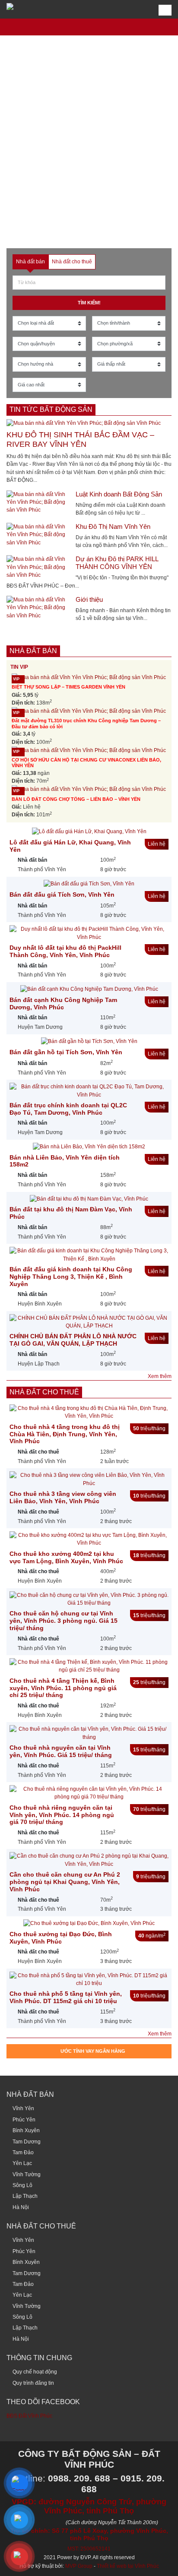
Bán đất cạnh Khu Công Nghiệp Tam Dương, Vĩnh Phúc (63, 1004)
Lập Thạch (25, 2196)
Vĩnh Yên (23, 2108)
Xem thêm (160, 1376)
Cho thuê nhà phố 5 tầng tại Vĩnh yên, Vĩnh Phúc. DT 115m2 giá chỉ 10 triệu (66, 1997)
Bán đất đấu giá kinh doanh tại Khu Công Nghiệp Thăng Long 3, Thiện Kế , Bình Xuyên (71, 1277)
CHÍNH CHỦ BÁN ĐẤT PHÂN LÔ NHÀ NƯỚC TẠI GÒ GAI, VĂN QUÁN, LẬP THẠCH (73, 1340)
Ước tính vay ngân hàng (93, 2051)
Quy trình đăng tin (33, 2383)
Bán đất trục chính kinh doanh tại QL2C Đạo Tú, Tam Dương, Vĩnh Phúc (68, 1109)
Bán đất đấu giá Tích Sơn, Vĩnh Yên (62, 894)
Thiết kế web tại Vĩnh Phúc (128, 2566)
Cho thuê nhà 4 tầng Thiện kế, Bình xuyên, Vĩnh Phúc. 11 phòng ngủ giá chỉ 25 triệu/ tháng (63, 1688)
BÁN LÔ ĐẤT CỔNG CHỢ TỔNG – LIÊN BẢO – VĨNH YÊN (76, 799)
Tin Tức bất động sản (51, 409)
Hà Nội (21, 2207)
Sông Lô (22, 2185)
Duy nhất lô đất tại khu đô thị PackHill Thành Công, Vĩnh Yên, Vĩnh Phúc (65, 951)
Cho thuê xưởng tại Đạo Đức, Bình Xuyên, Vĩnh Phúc (61, 1938)
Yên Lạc (22, 2163)
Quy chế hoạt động (35, 2372)
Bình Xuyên (26, 2130)
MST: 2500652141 (89, 2549)
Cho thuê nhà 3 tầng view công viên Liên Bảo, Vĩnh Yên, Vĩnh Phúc (63, 1497)
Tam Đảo (23, 2152)
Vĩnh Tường (27, 2175)
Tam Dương (27, 2142)
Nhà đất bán (33, 651)
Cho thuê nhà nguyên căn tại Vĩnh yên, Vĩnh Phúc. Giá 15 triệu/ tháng (61, 1751)
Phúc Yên (24, 2120)
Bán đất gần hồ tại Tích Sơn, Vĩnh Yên (66, 1052)
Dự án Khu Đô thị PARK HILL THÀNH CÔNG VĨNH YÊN (117, 563)
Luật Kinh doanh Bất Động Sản (119, 494)
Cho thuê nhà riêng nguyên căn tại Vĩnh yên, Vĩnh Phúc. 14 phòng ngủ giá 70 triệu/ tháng (62, 1815)
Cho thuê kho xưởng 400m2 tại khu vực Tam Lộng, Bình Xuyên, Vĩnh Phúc (66, 1557)
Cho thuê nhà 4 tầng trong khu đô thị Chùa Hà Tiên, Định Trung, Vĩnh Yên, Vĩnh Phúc (65, 1434)
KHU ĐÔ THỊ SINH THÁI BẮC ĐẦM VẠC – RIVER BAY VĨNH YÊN (80, 439)
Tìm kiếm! (89, 303)
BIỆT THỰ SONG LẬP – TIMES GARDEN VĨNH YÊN (68, 687)
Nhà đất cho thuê (44, 1392)
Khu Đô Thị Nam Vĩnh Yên (113, 526)
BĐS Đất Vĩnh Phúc (29, 2416)
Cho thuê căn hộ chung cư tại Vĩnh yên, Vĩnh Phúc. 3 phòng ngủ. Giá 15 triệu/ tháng (64, 1621)
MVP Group (79, 2566)
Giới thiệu (89, 599)
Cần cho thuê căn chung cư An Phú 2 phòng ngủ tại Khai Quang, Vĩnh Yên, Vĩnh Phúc (65, 1882)
